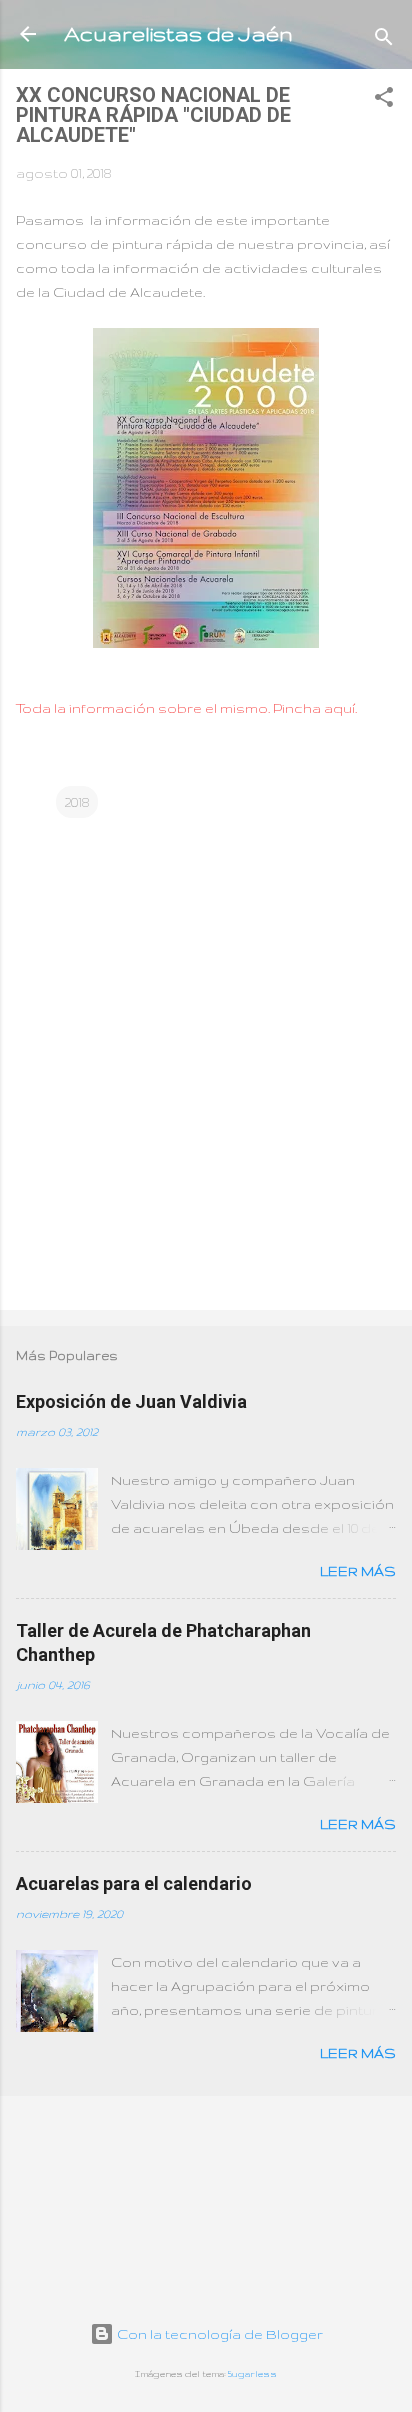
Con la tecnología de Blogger (218, 2334)
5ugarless (252, 2374)
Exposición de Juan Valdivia (131, 1401)
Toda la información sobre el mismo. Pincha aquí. (186, 708)
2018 (77, 802)
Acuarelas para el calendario (134, 1883)
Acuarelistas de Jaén (178, 33)
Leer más (358, 1571)
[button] (384, 100)
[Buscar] (384, 40)
